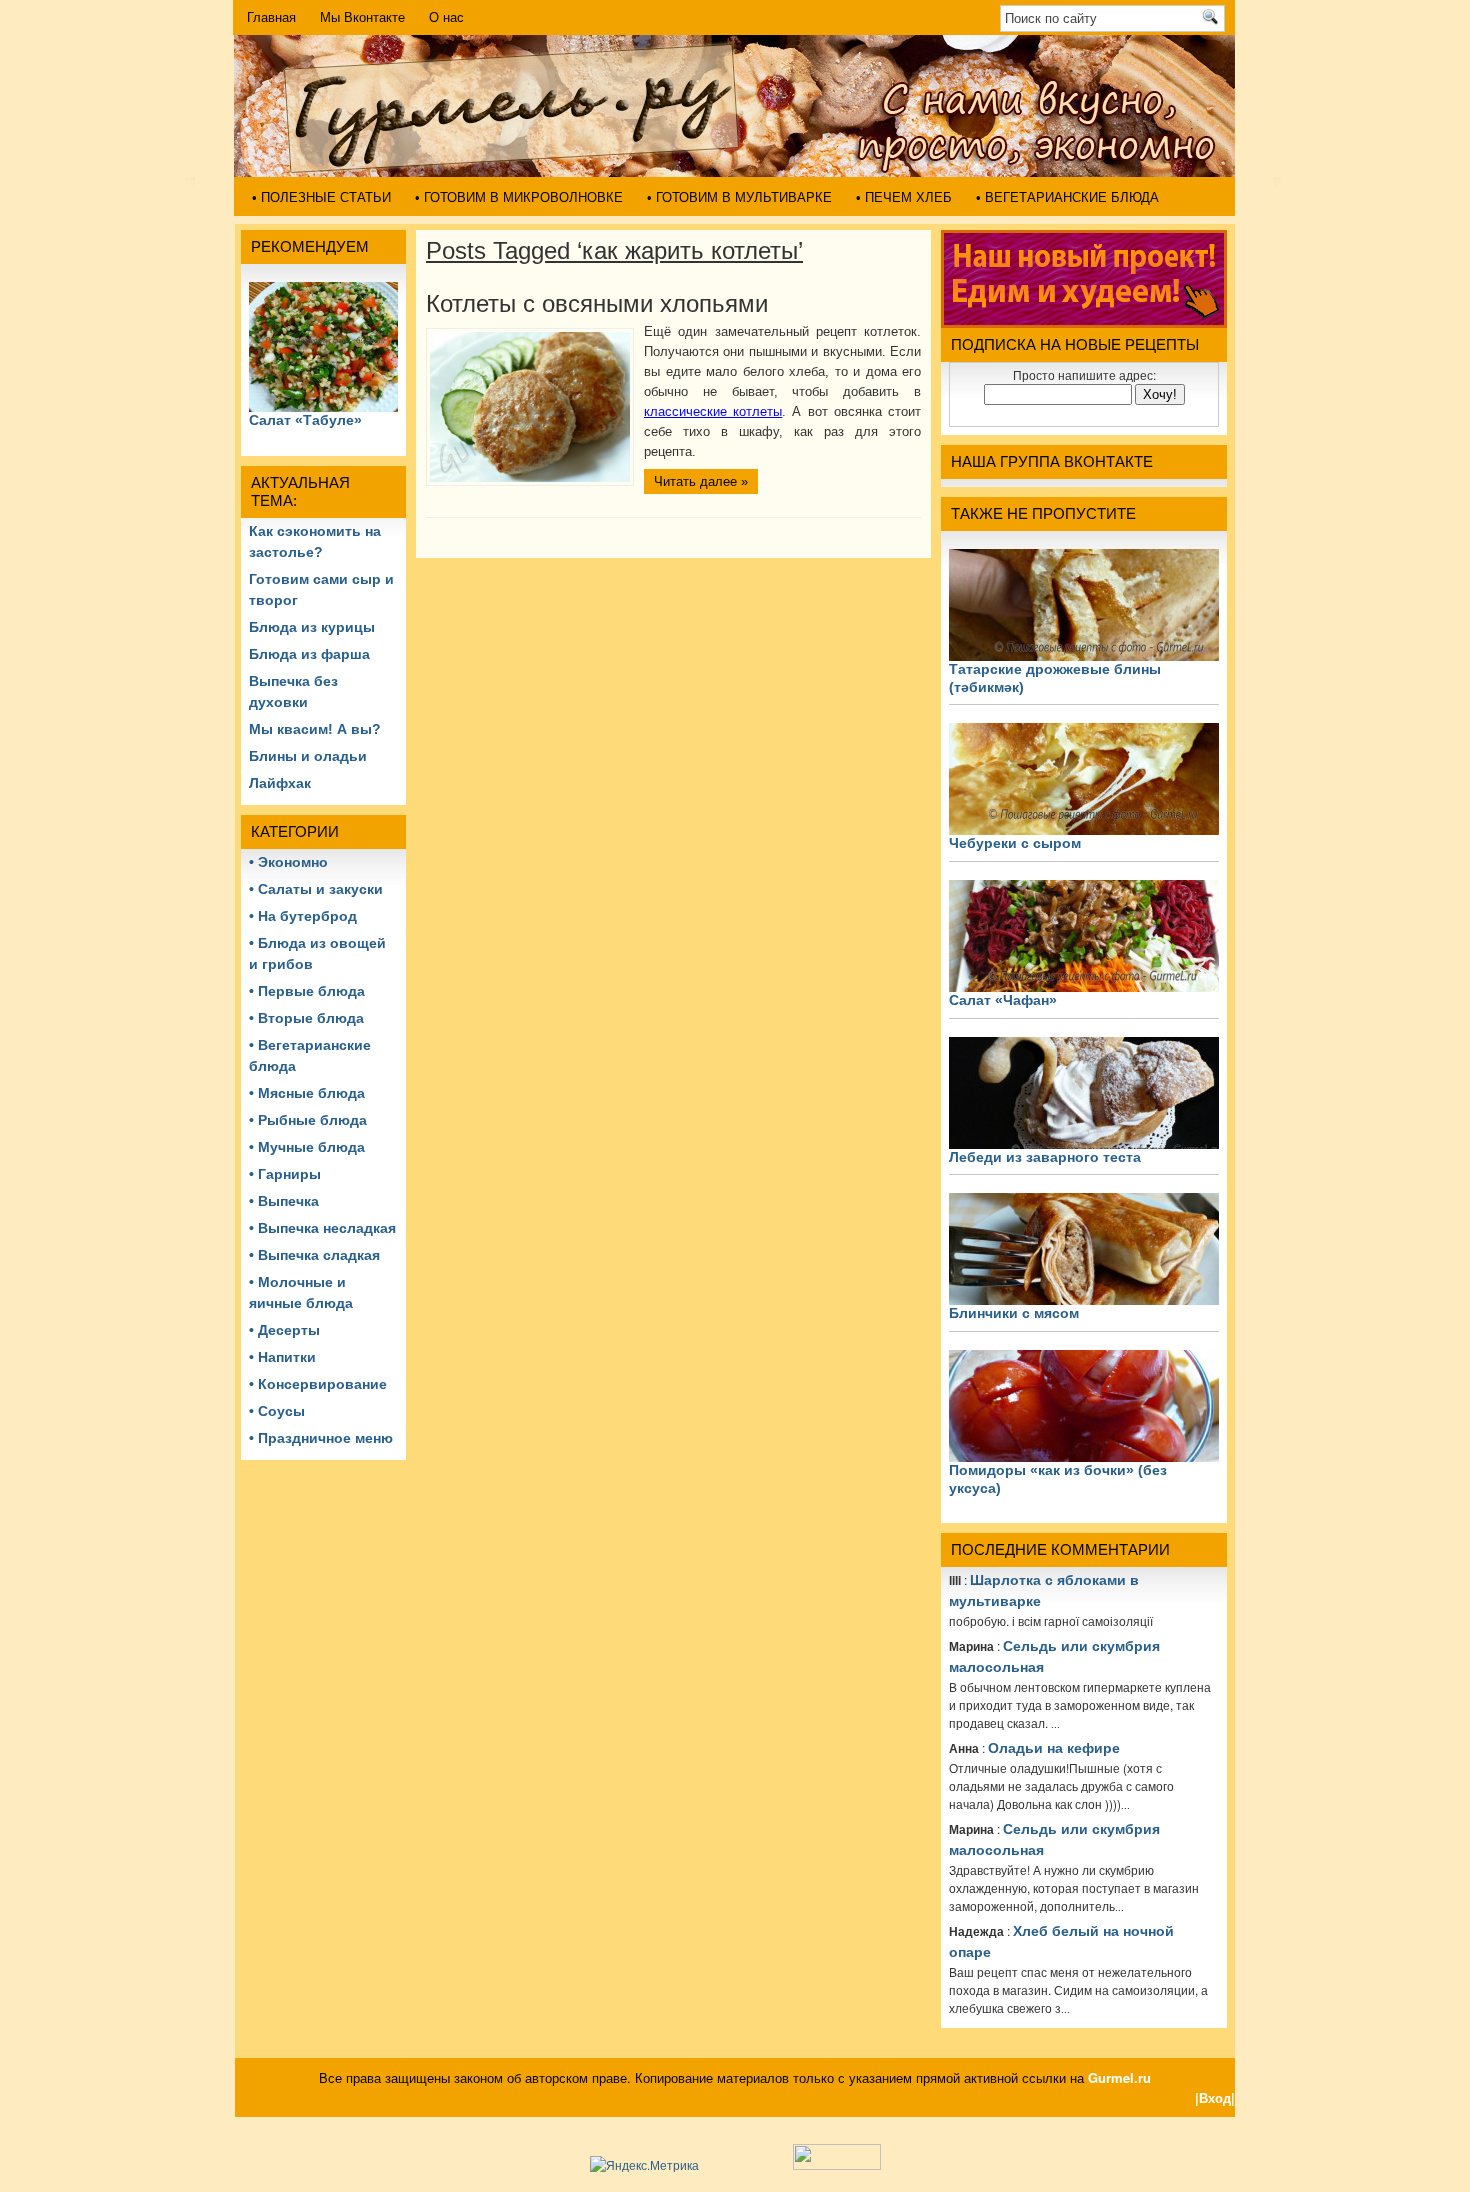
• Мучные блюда (307, 1147)
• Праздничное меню (321, 1438)
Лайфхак (280, 783)
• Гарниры (285, 1174)
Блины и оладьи (308, 756)
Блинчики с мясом (1014, 1313)
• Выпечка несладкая (322, 1228)
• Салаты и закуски (316, 889)
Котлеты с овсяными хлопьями (597, 303)
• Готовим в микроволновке (519, 197)
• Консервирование (318, 1384)
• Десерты (284, 1330)
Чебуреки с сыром (1015, 843)
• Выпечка (284, 1201)
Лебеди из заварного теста (1045, 1157)
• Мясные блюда (307, 1093)
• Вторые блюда (306, 1018)
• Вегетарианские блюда (1067, 197)
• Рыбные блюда (308, 1120)
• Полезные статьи (321, 197)
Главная (271, 17)
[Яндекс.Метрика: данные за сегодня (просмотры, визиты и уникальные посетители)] (644, 2165)
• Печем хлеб (904, 197)
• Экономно (288, 862)
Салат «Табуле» (305, 420)
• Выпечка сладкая (314, 1255)
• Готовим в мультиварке (739, 197)
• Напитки (282, 1357)
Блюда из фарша (309, 654)
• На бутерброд (303, 916)
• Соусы (277, 1411)
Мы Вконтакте (362, 17)
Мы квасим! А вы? (315, 729)
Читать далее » (701, 481)
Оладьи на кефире (1054, 1748)
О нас (446, 17)
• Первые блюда (307, 991)
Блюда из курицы (312, 627)
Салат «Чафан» (1003, 1000)
